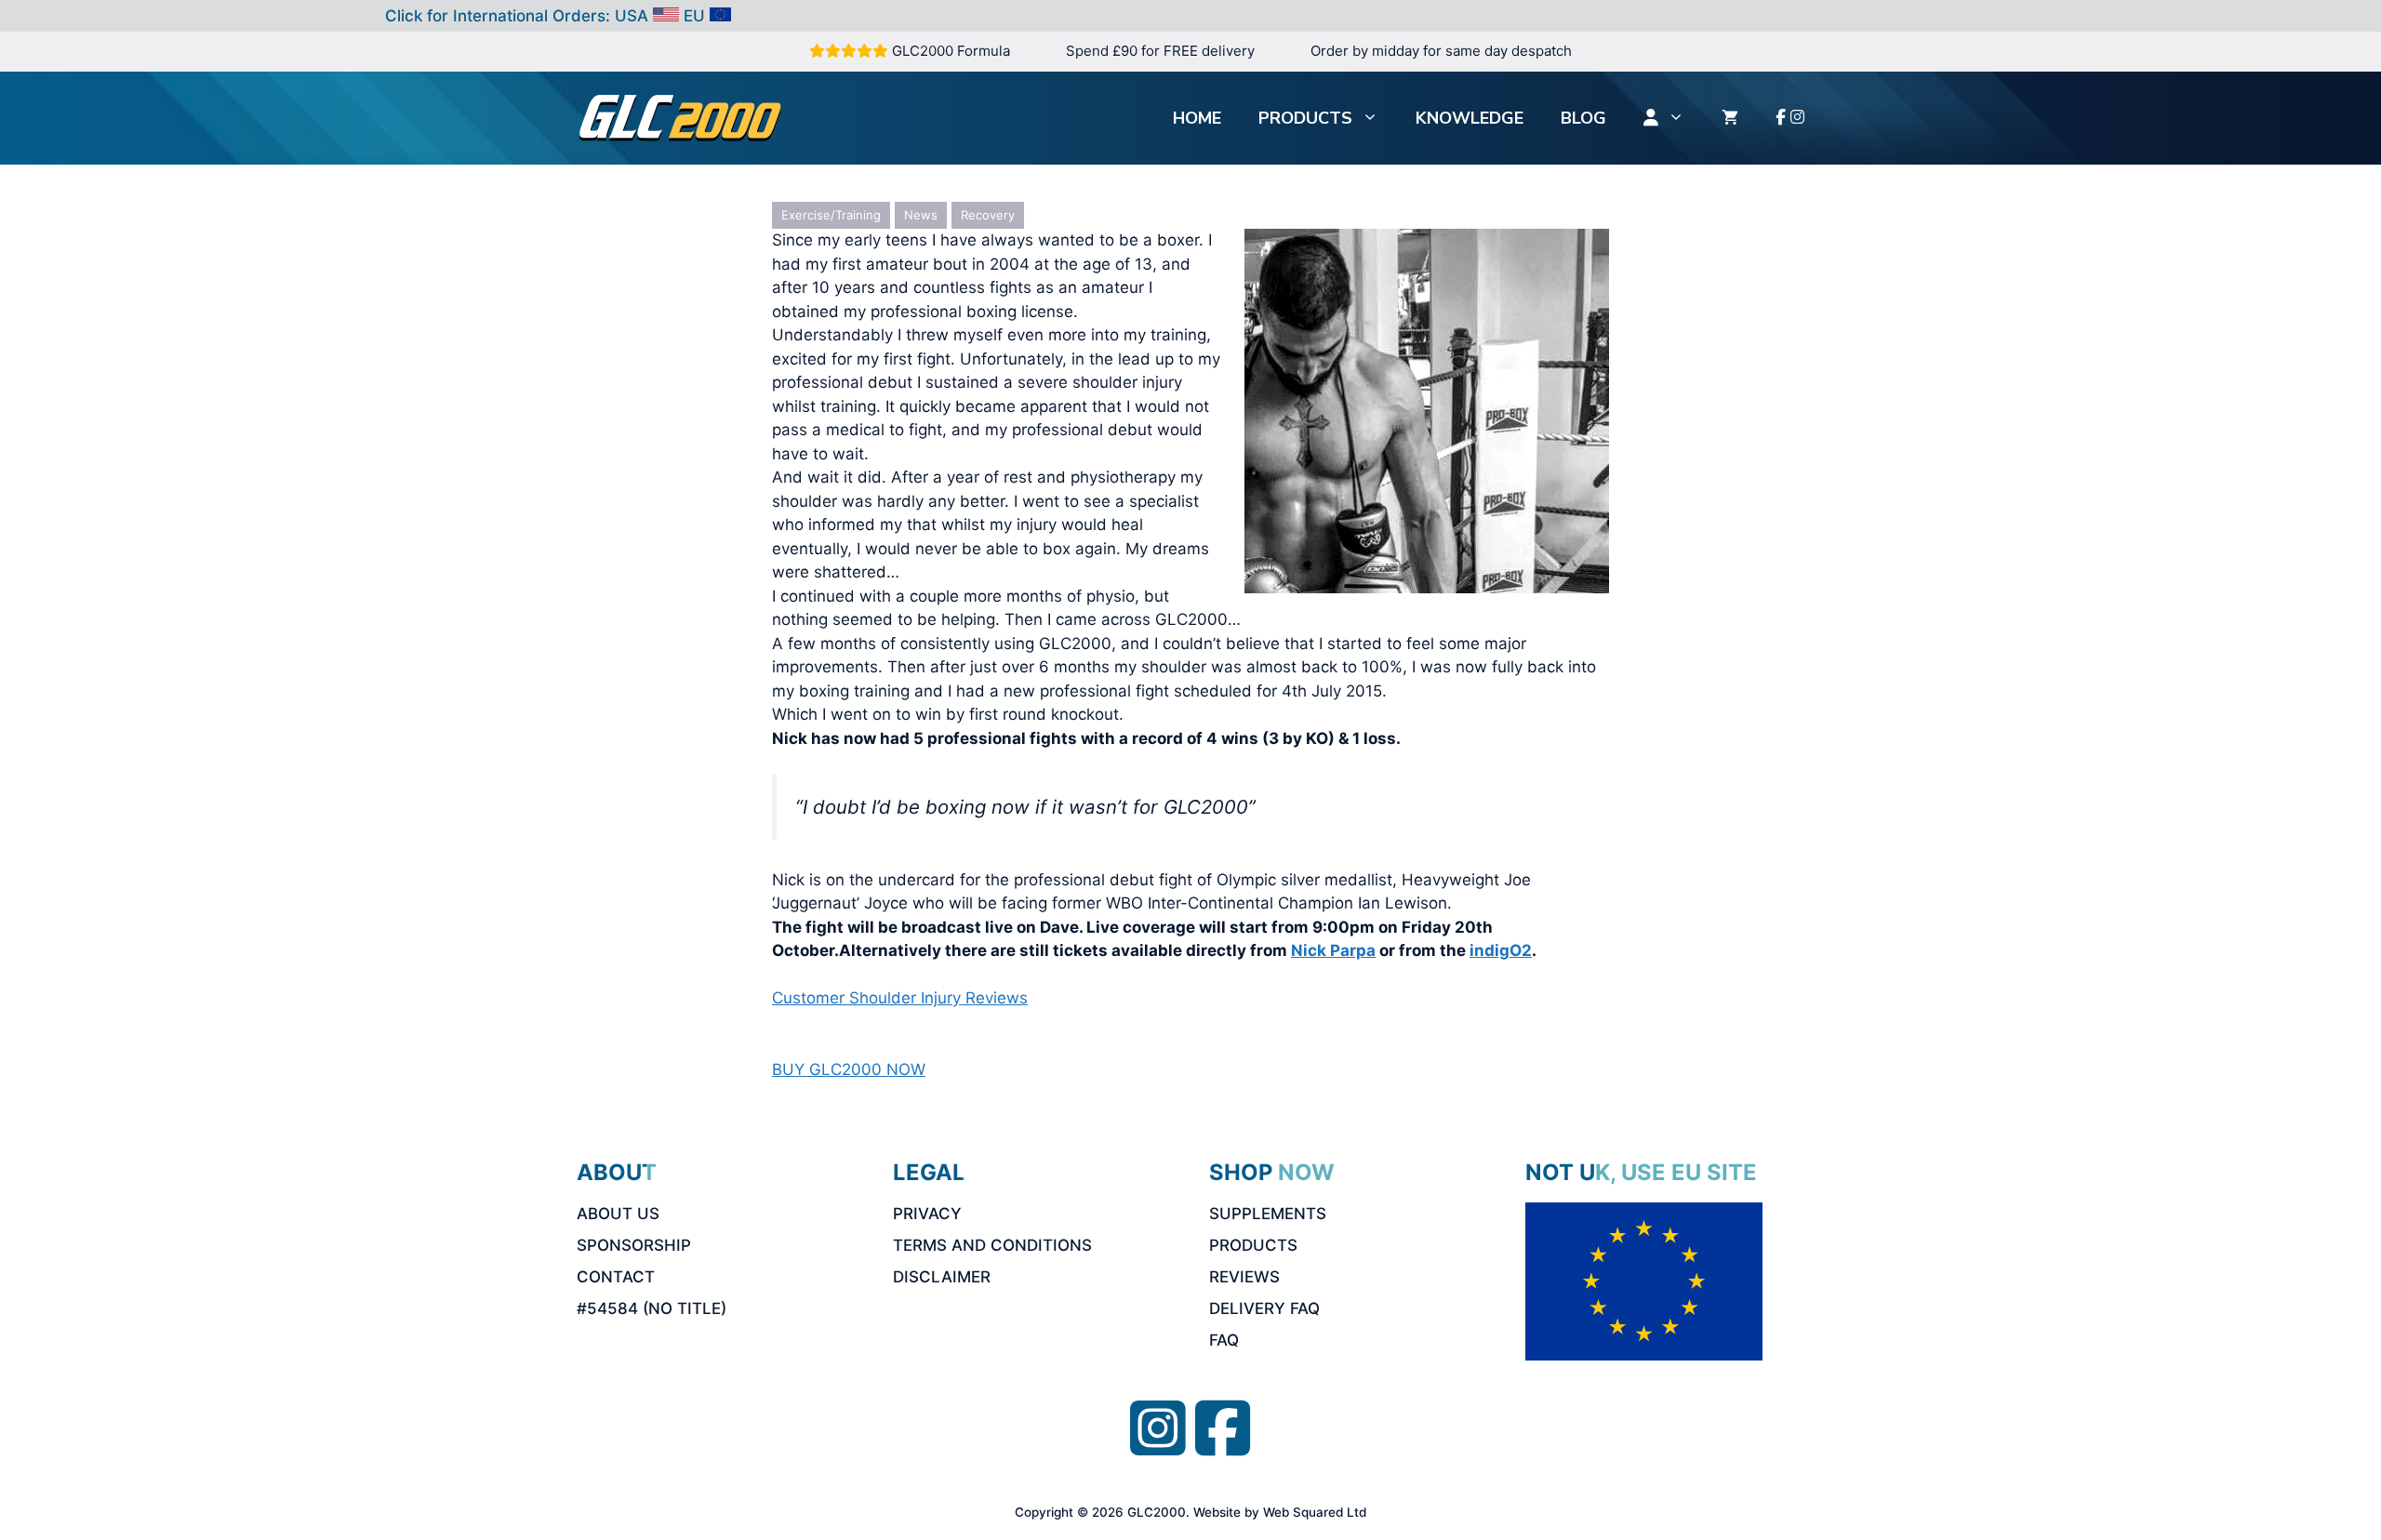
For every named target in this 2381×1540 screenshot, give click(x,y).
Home (1197, 118)
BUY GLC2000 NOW (849, 1069)
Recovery (988, 215)
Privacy (927, 1214)
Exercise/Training (831, 215)
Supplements (1268, 1214)
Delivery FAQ (1264, 1308)
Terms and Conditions (992, 1245)
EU (694, 16)
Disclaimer (942, 1277)
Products (1305, 118)
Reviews (1244, 1277)
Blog (1583, 118)
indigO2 (1501, 950)
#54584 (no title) (652, 1308)
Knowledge (1470, 118)
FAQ (1224, 1340)
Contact (616, 1277)
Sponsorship (634, 1245)
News (921, 215)
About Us (618, 1214)
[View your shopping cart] (1730, 118)
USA (632, 16)
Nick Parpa (1333, 950)
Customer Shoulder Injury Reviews (900, 998)
